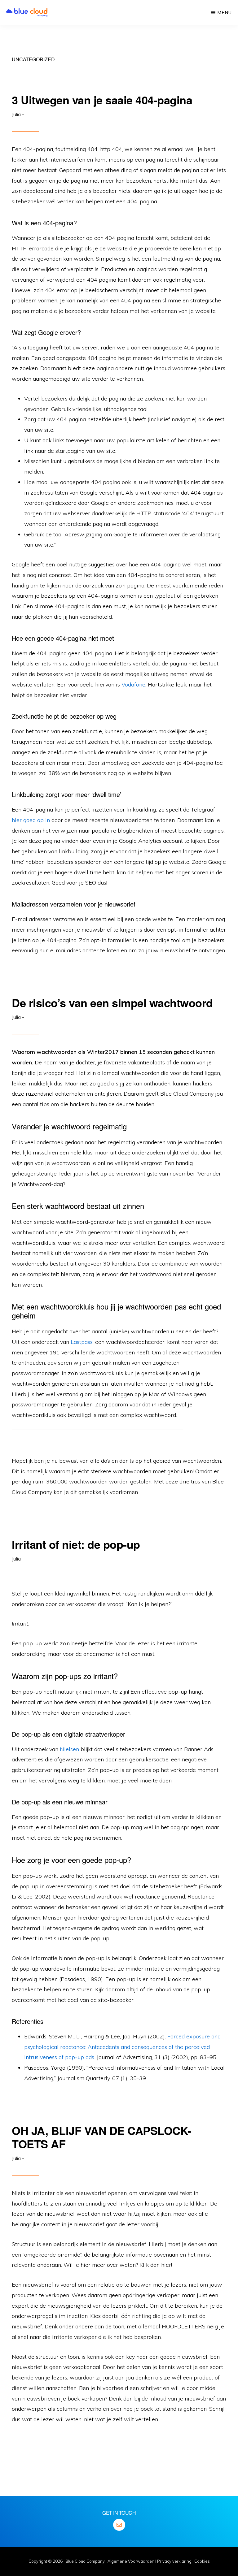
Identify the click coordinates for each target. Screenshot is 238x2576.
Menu (225, 13)
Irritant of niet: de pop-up (76, 1544)
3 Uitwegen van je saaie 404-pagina (102, 100)
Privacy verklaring (174, 2561)
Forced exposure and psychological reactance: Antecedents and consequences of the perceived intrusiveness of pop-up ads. (122, 2047)
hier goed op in (31, 820)
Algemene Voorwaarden (131, 2561)
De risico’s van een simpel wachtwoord (112, 1002)
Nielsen (69, 1749)
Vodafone (133, 684)
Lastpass (82, 1342)
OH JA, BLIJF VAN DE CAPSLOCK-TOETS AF (101, 2137)
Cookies (202, 2561)
